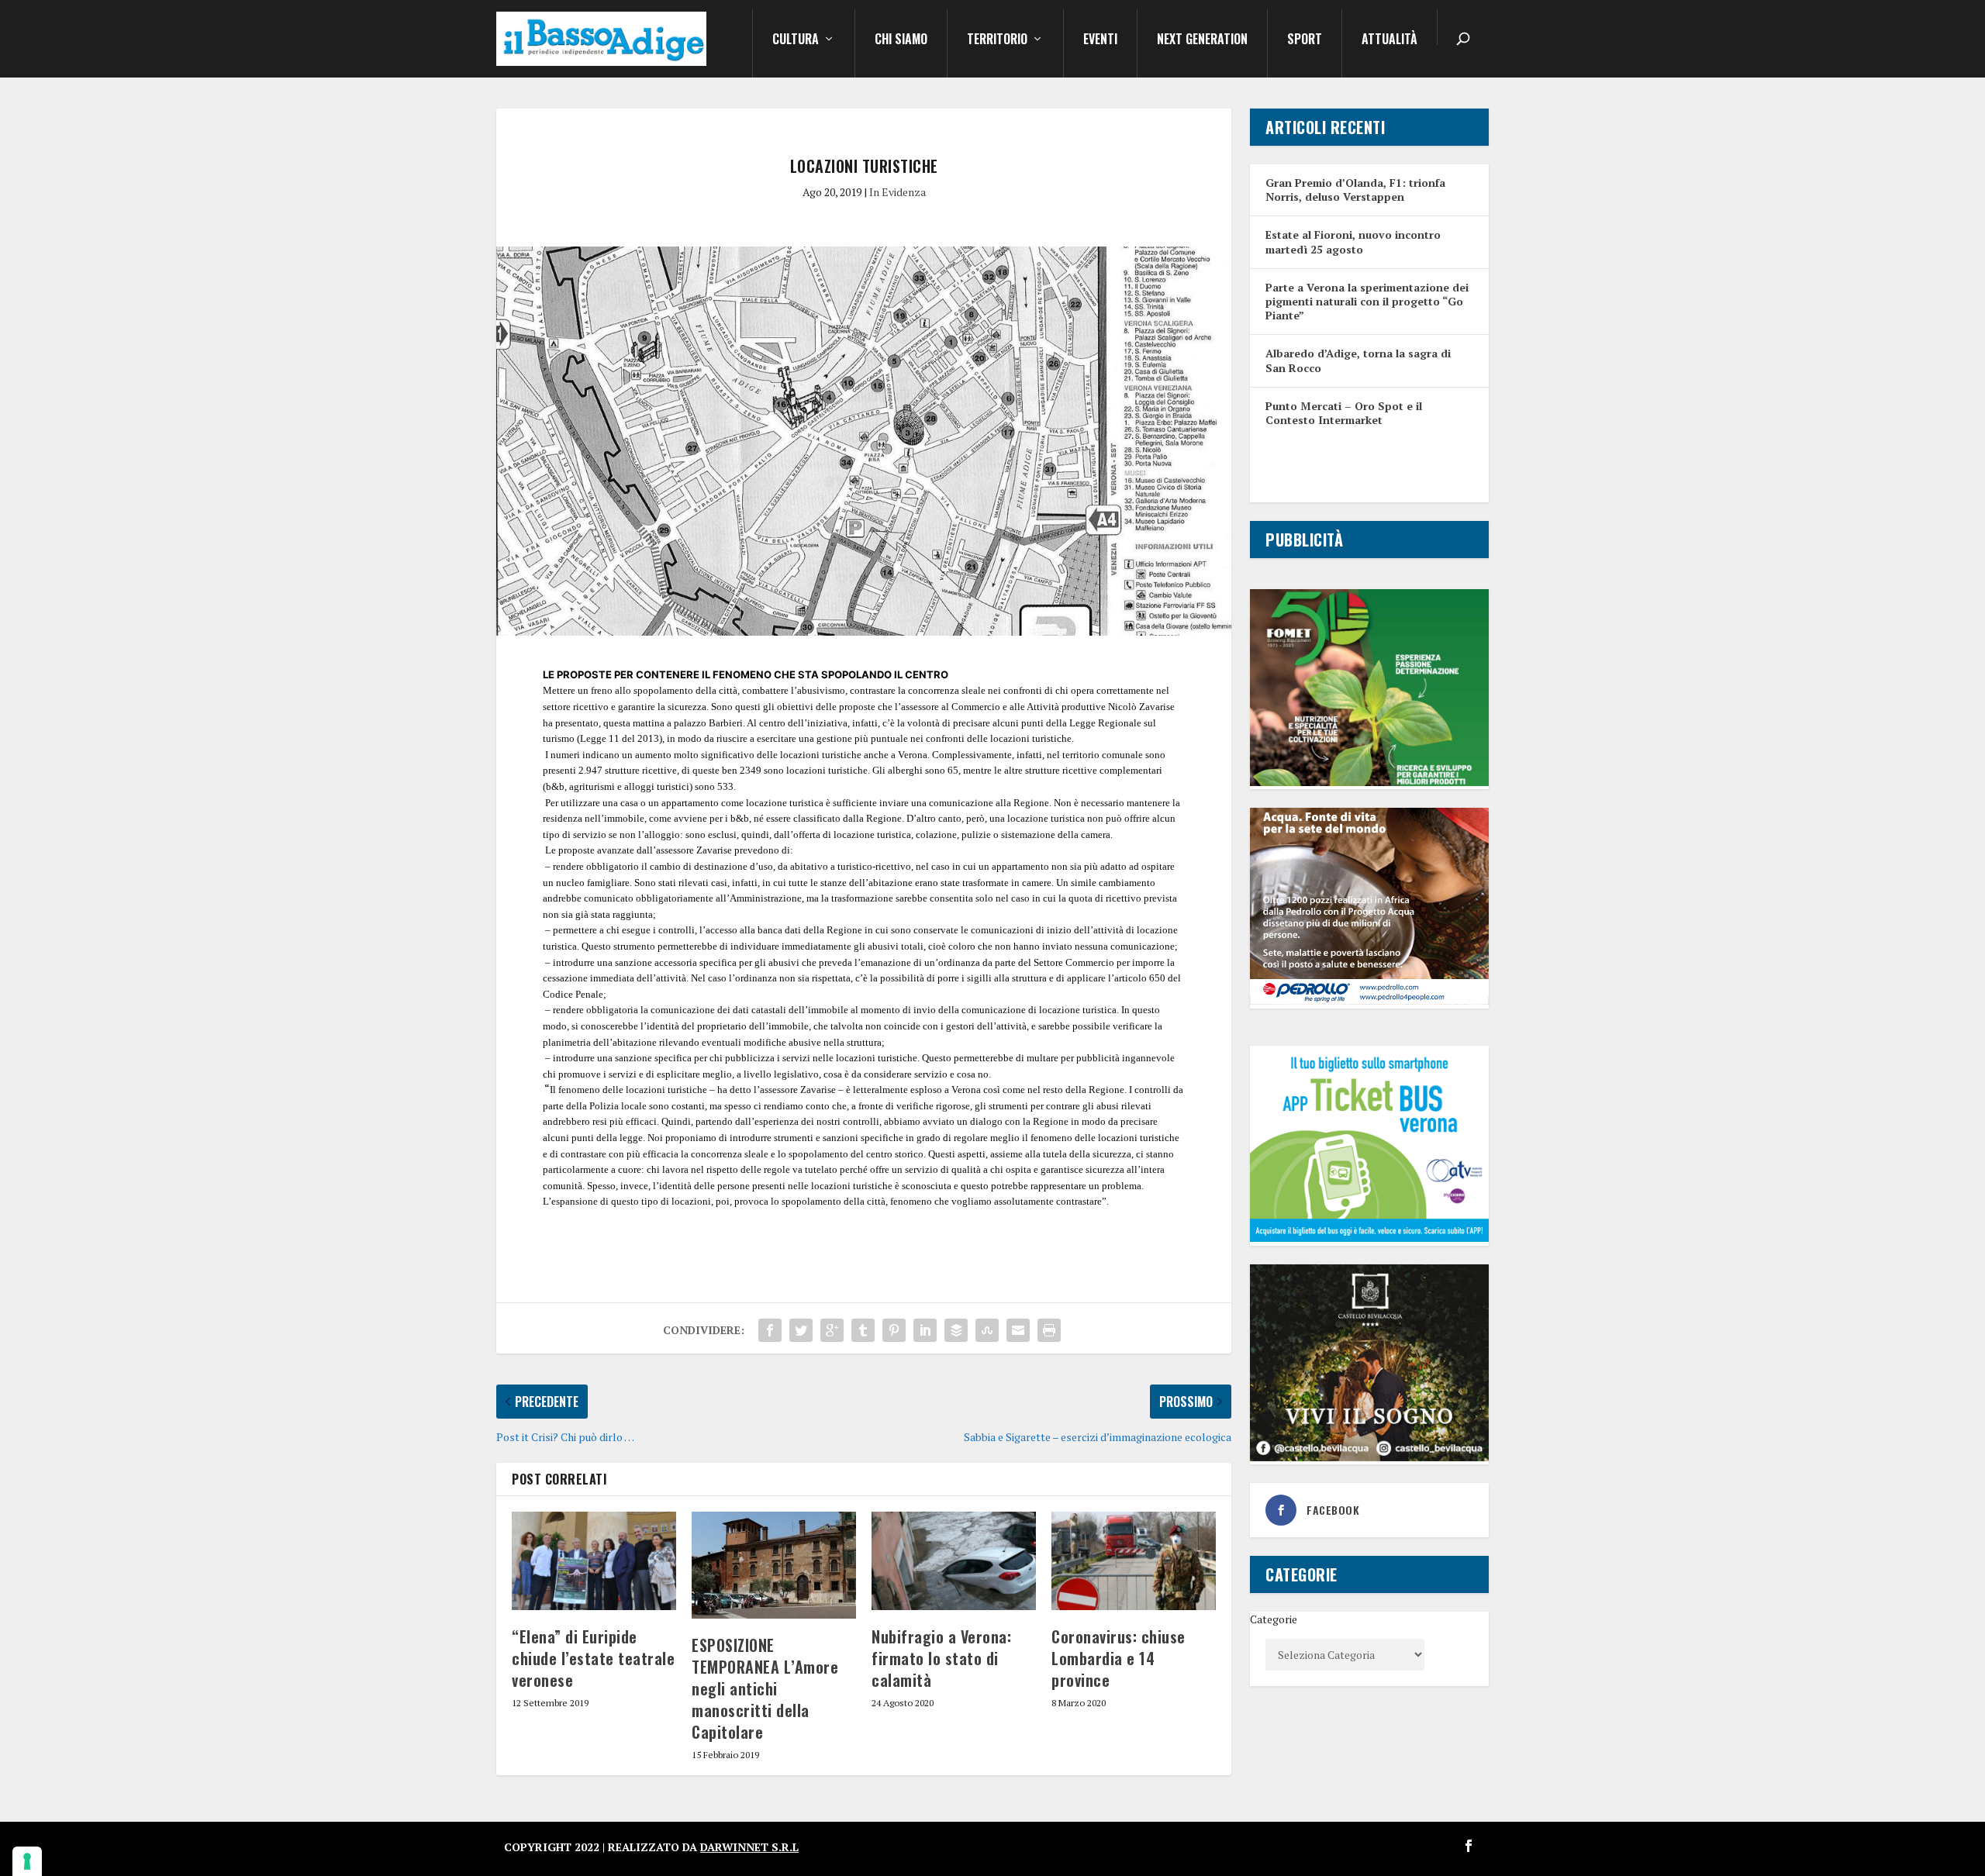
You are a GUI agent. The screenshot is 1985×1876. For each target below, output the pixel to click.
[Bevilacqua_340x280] (1369, 1457)
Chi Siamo (901, 40)
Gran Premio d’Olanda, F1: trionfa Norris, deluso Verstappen (1355, 190)
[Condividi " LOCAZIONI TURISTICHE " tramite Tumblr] (863, 1330)
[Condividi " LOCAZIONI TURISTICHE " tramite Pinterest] (894, 1330)
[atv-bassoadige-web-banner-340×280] (1369, 1238)
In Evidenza (898, 192)
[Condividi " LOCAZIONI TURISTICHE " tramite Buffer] (956, 1330)
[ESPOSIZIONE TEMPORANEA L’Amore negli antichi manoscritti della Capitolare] (774, 1565)
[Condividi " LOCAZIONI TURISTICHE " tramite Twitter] (801, 1330)
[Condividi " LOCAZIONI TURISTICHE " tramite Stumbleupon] (987, 1330)
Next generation (1202, 40)
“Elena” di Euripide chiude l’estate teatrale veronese (593, 1658)
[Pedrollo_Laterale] (1369, 1000)
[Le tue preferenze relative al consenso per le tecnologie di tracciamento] (27, 1861)
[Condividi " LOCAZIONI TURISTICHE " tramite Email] (1018, 1330)
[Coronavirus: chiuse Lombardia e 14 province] (1134, 1561)
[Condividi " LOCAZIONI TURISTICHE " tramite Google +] (832, 1330)
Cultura (796, 40)
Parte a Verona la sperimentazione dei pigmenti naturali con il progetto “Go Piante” (1367, 301)
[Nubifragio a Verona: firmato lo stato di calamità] (954, 1561)
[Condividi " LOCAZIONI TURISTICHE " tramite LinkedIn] (925, 1330)
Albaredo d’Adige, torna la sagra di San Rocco (1358, 360)
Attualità (1389, 40)
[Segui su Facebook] (1469, 1846)
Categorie (1274, 1619)
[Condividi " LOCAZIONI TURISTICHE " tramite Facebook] (770, 1330)
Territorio (997, 40)
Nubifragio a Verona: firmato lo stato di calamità (941, 1658)
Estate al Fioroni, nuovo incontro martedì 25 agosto (1353, 241)
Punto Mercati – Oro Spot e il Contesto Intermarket (1344, 413)
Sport (1305, 40)
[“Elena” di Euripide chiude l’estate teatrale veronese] (594, 1561)
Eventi (1100, 40)
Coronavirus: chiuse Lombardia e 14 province (1119, 1658)
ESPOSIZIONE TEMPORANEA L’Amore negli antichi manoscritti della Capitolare (765, 1688)
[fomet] (1369, 782)
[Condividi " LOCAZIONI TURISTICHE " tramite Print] (1049, 1330)
